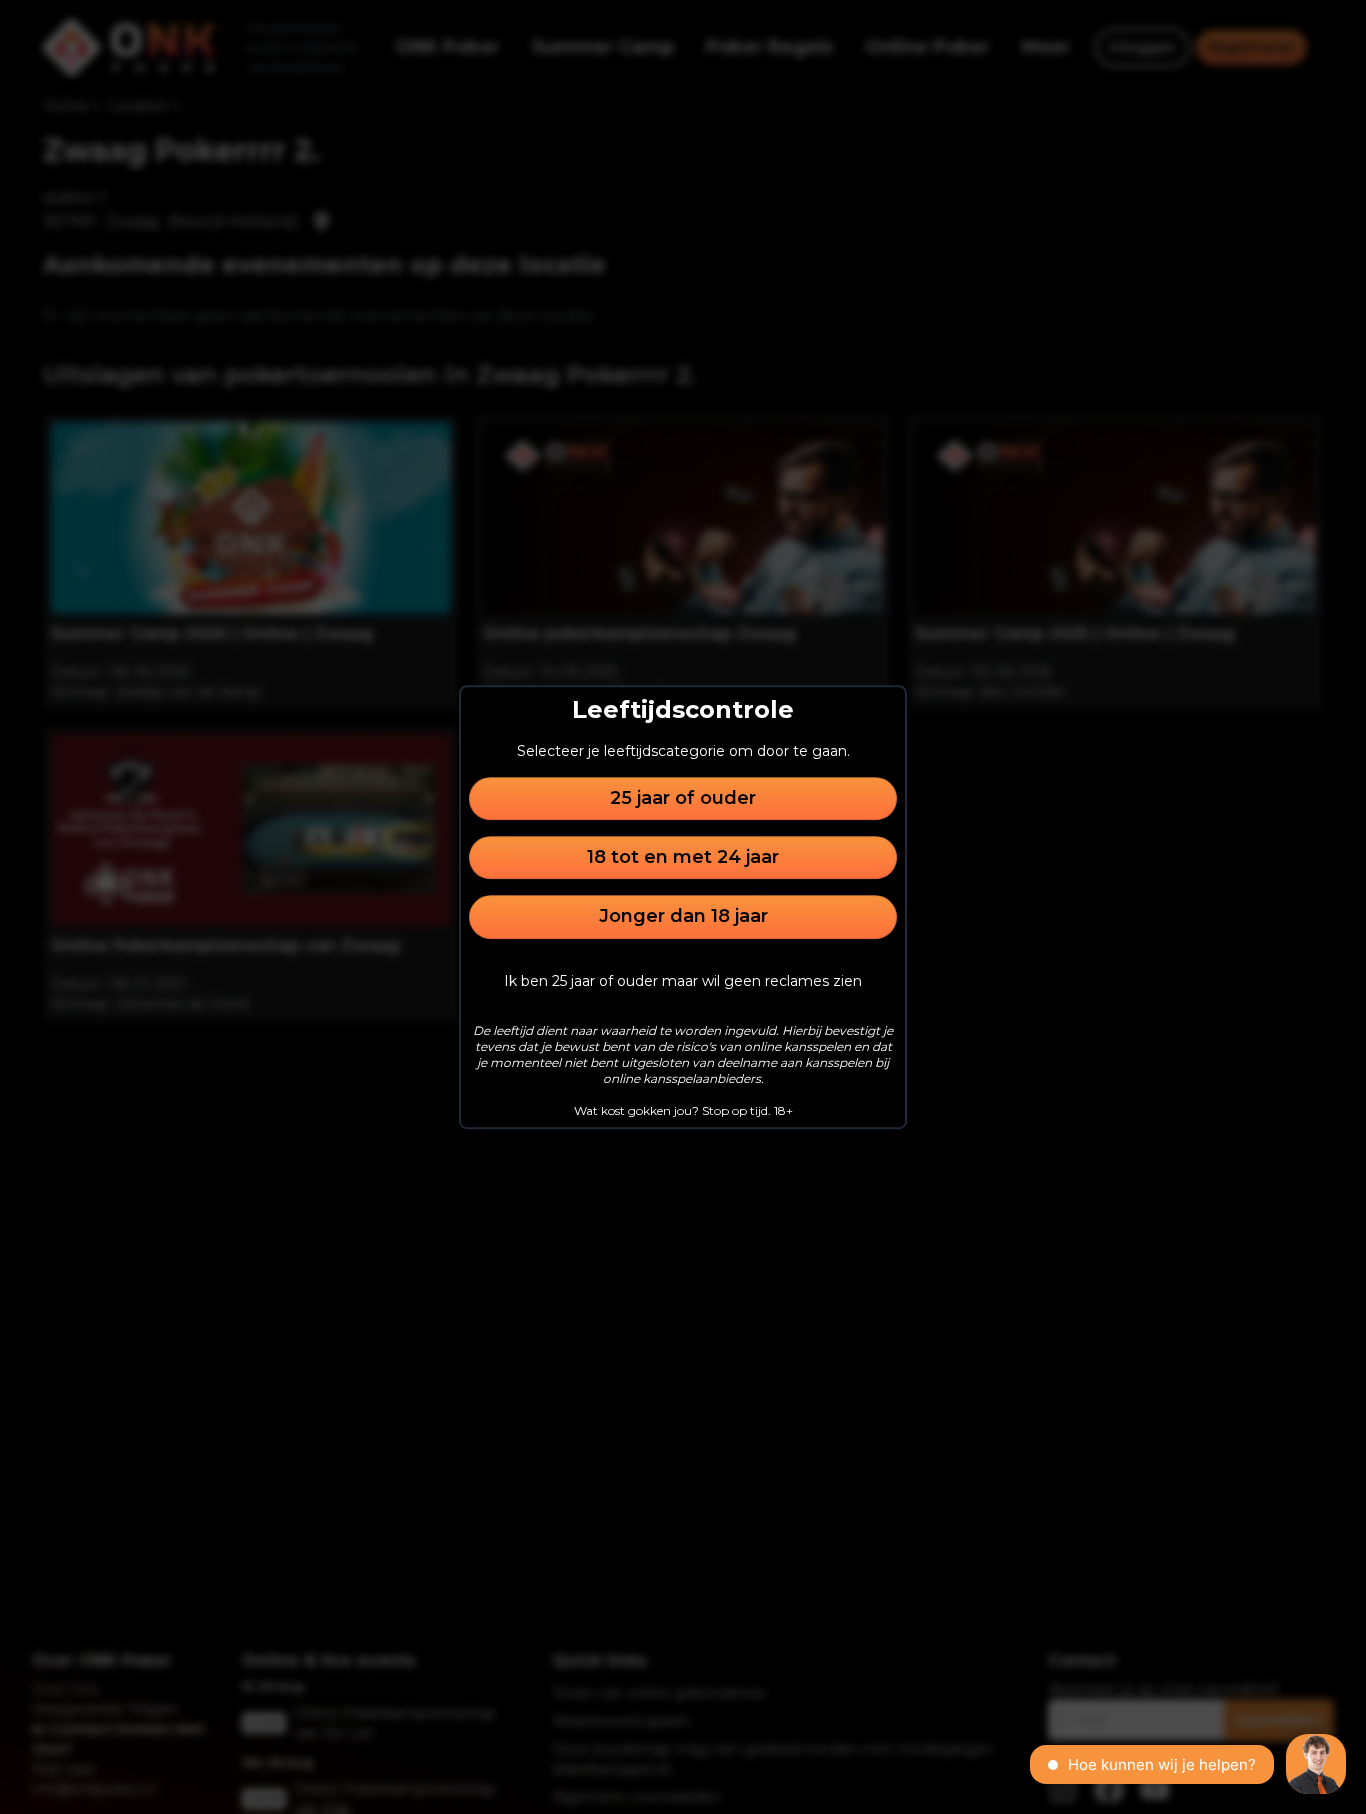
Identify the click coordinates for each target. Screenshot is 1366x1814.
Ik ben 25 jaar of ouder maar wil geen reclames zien (683, 981)
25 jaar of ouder (683, 798)
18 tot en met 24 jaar (683, 857)
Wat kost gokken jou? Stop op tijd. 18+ (683, 1110)
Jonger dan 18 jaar (683, 917)
